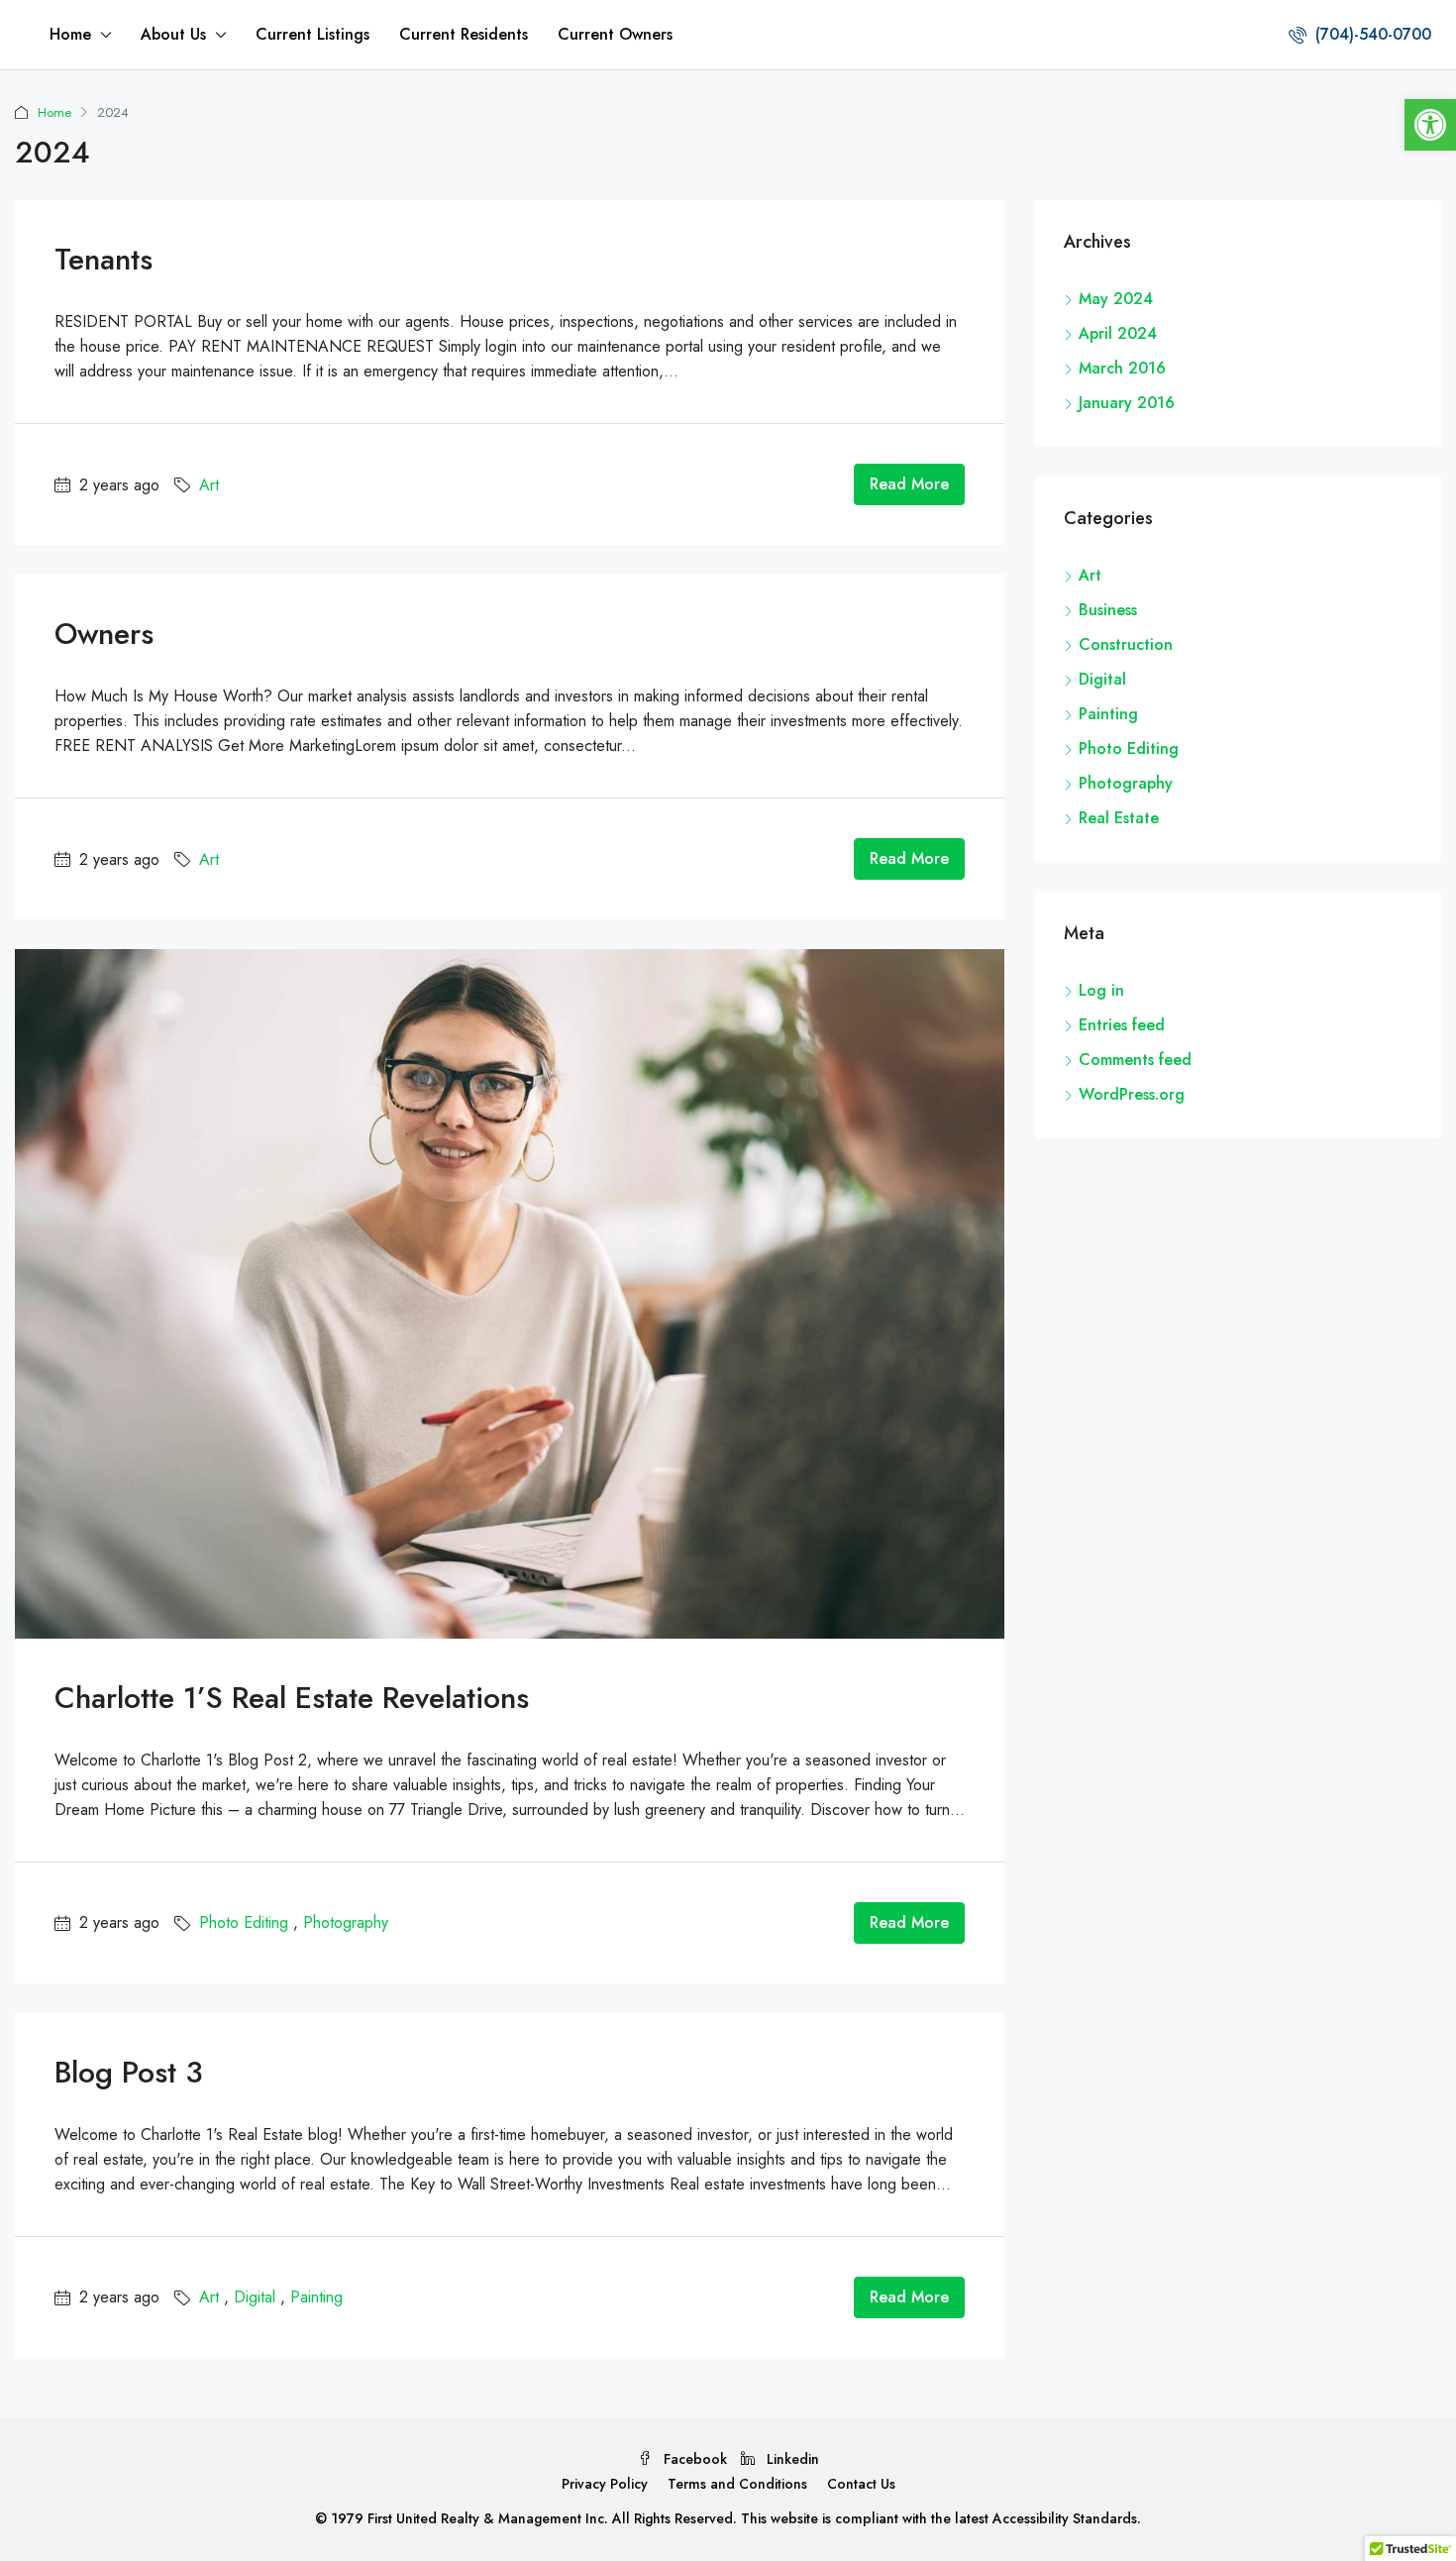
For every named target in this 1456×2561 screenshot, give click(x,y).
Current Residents (464, 34)
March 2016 (1122, 368)
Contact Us (861, 2484)
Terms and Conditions (737, 2484)
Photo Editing (244, 1922)
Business (1108, 610)
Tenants (104, 259)
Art (209, 485)
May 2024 (1116, 299)
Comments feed (1135, 1060)
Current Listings (312, 34)
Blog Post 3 (129, 2072)
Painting (316, 2297)
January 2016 (1127, 403)
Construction (1126, 644)
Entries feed (1122, 1025)
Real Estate (1119, 818)
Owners (104, 634)
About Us (173, 34)
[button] (1430, 125)
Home (70, 34)
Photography (346, 1922)
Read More (909, 484)
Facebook (695, 2459)
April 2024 (1118, 333)
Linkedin (791, 2459)
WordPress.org (1132, 1094)
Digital (255, 2297)
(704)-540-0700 (1371, 34)
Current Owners (615, 34)
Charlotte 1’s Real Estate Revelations (292, 1698)
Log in (1101, 990)
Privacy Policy (605, 2484)
